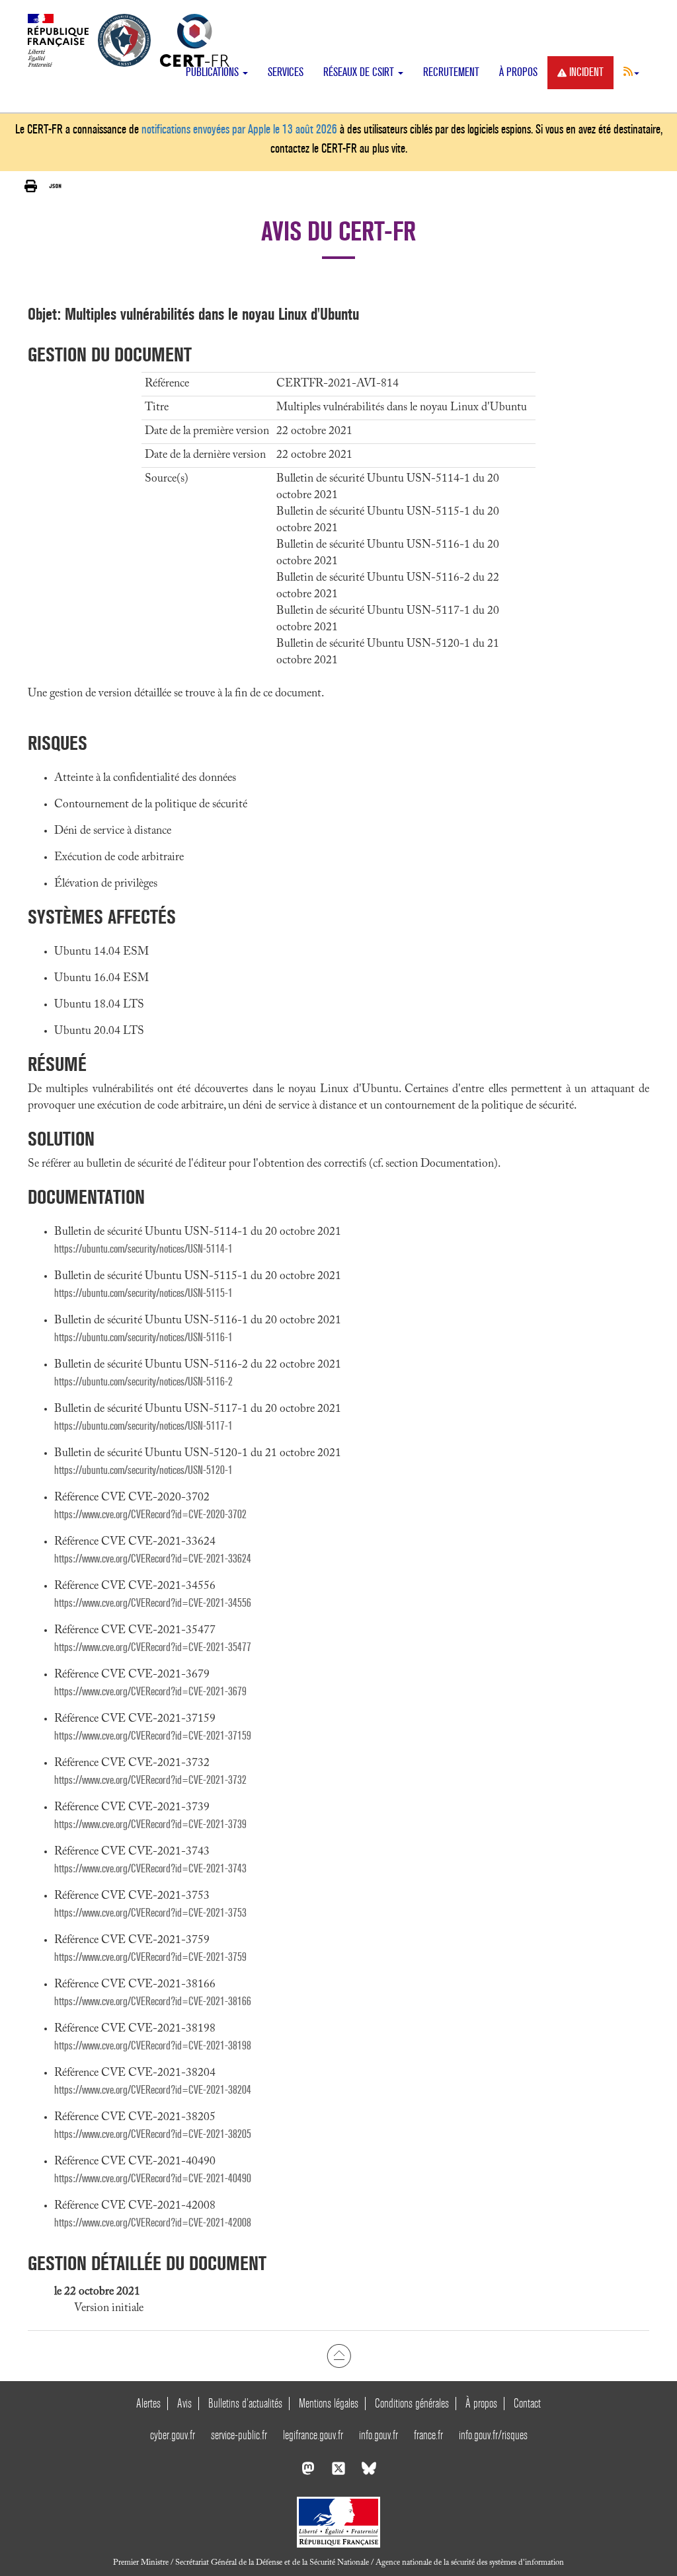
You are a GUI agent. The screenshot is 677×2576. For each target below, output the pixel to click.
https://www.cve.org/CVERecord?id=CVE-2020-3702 (150, 1515)
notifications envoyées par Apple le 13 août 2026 (239, 129)
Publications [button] (214, 72)
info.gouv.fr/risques (493, 2435)
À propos (518, 72)
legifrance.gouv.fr (313, 2435)
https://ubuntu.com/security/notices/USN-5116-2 (143, 1382)
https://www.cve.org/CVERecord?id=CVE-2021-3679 (150, 1692)
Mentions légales (329, 2403)
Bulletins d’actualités (245, 2403)
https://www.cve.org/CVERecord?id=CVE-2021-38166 (153, 2002)
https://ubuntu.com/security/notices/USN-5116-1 (143, 1338)
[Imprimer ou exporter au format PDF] (31, 186)
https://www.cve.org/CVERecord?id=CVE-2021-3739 (150, 1824)
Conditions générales (412, 2403)
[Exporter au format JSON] (55, 186)
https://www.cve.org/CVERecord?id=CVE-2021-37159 (153, 1736)
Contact (527, 2403)
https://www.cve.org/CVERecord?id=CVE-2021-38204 (153, 2090)
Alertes (148, 2403)
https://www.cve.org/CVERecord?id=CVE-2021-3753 (150, 1913)
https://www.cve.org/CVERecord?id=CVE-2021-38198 (153, 2046)
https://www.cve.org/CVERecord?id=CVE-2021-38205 (153, 2134)
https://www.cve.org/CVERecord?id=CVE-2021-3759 (150, 1957)
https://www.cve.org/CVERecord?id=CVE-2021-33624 (153, 1559)
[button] (631, 71)
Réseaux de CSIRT (360, 72)
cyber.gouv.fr (173, 2435)
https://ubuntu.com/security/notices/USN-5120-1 (143, 1470)
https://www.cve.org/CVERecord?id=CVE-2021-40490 (153, 2179)
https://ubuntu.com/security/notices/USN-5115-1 (143, 1293)
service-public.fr (239, 2435)
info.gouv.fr (378, 2435)
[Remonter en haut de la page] (339, 2355)
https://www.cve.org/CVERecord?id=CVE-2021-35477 (153, 1647)
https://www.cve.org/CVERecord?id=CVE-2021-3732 (150, 1780)
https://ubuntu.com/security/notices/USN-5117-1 (143, 1426)
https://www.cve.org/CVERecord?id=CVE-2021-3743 (150, 1869)
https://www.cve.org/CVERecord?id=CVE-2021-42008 (153, 2223)
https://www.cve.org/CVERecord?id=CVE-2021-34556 (153, 1603)
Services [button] (286, 72)
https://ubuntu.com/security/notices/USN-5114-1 (143, 1249)
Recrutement (451, 72)
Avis (184, 2403)
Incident (586, 72)
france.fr (428, 2435)
